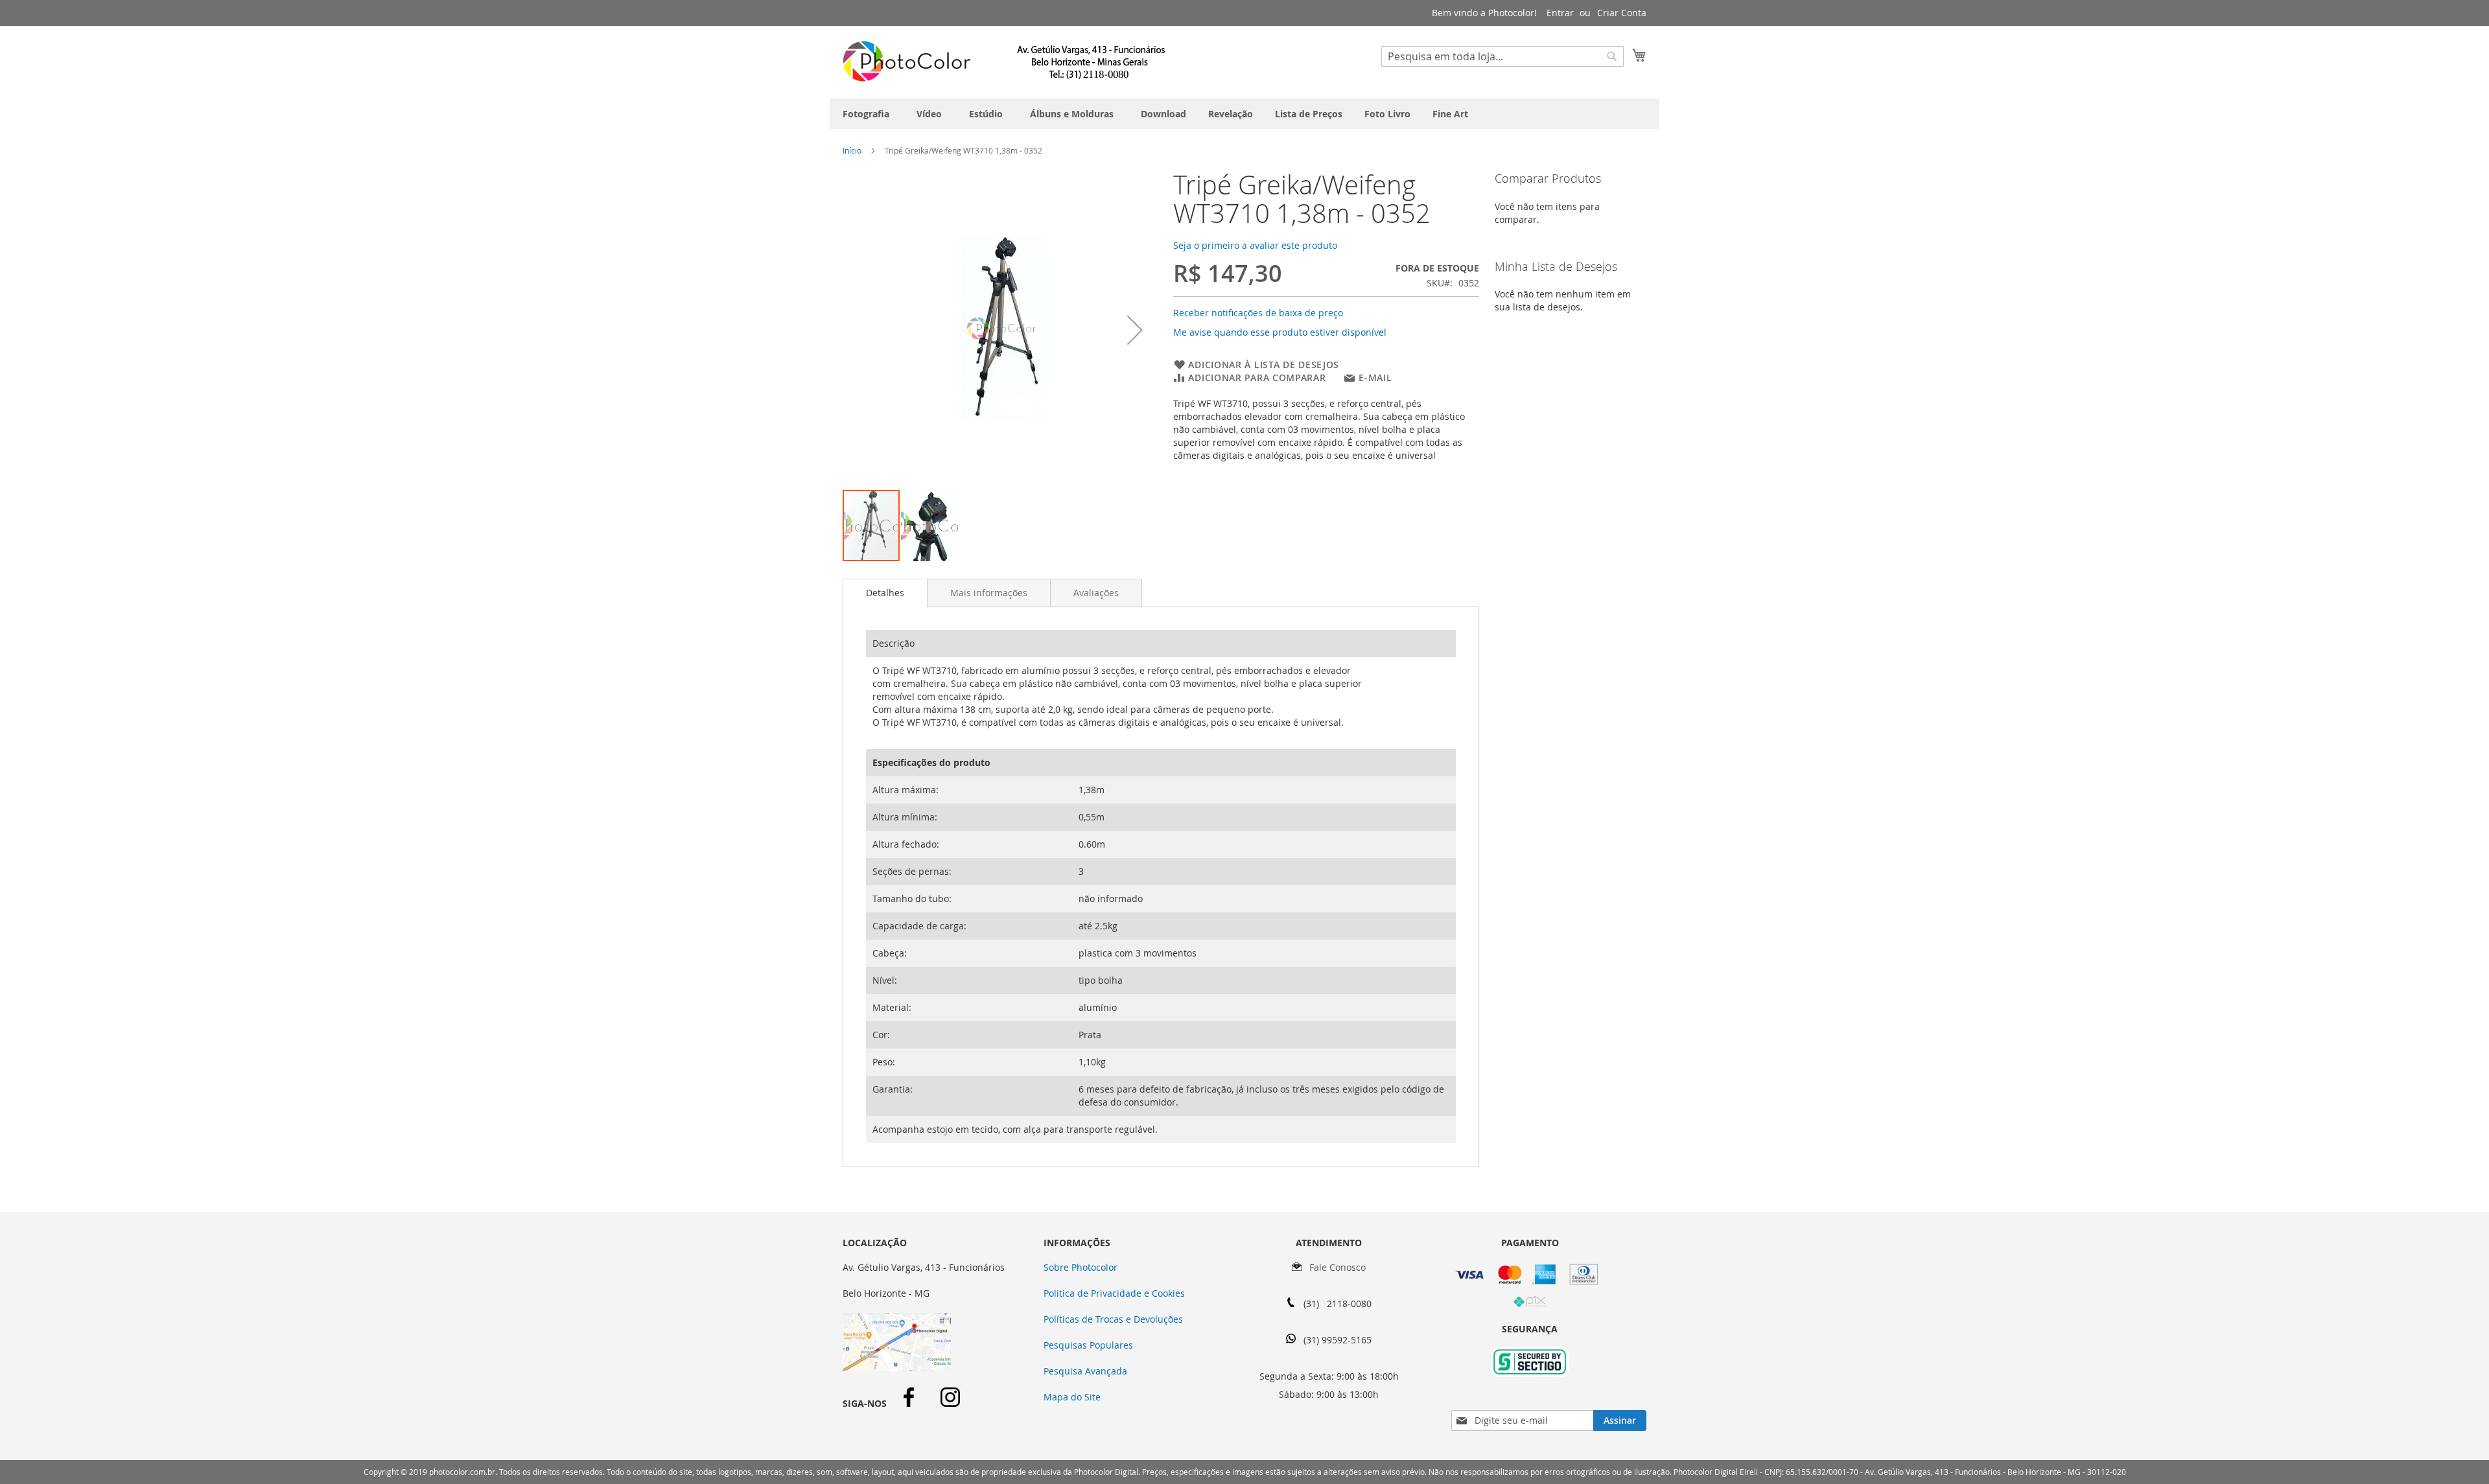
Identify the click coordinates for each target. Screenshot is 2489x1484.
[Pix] (1530, 1304)
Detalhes (885, 593)
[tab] (885, 593)
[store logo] (1005, 62)
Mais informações (989, 593)
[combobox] (1502, 56)
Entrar (1560, 13)
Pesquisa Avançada (1085, 1371)
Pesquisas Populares (1088, 1345)
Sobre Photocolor (1081, 1267)
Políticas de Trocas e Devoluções (1113, 1319)
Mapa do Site (1072, 1397)
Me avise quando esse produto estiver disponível (1280, 332)
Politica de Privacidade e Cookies (1114, 1293)
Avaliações (1096, 593)
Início (852, 150)
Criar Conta (1622, 13)
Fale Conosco (1334, 1267)
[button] (1135, 330)
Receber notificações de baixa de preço (1258, 313)
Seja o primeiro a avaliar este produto (1255, 245)
